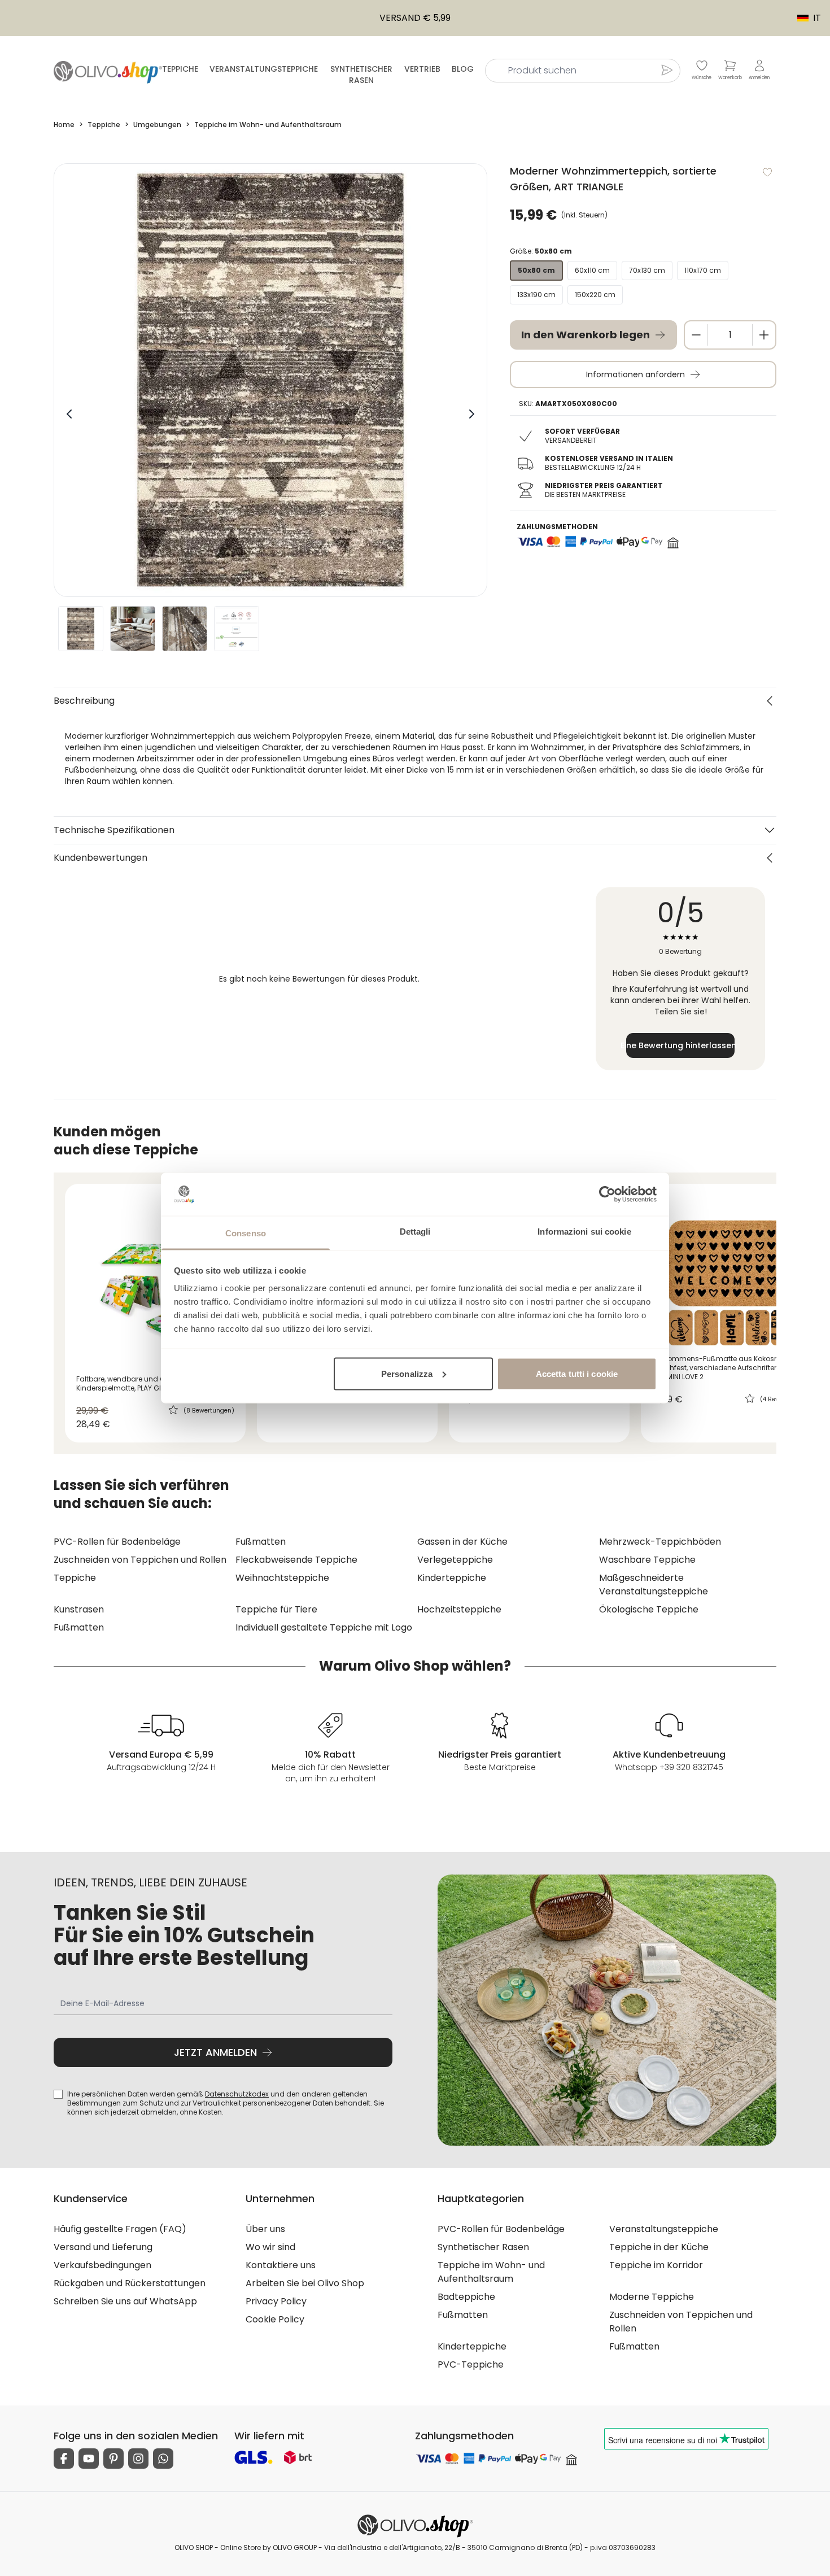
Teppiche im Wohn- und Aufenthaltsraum (491, 2272)
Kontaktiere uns (281, 2265)
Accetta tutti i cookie (577, 1373)
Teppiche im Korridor (656, 2265)
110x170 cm (703, 270)
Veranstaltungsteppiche (264, 69)
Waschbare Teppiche (647, 1560)
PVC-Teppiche (471, 2364)
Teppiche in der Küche (659, 2247)
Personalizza (407, 1373)
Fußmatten (261, 1542)
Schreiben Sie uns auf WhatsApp (125, 2301)
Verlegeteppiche (455, 1560)
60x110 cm (592, 270)
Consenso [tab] (246, 1233)
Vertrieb (422, 69)
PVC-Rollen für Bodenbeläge (117, 1542)
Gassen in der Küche (462, 1542)
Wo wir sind (270, 2247)
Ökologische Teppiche (649, 1609)
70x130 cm (647, 270)
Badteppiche (466, 2297)
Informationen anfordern (635, 374)
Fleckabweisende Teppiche (296, 1560)
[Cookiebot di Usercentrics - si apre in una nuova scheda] (607, 1194)
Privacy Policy (276, 2301)
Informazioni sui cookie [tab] (584, 1232)
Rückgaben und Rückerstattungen (130, 2283)
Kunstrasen (79, 1609)
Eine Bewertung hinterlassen (680, 1045)
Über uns (265, 2229)
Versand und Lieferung (103, 2247)
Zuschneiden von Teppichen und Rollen (140, 1560)
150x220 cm (595, 295)
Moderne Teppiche (652, 2297)
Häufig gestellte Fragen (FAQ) (120, 2229)
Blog (463, 69)
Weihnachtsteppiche (282, 1578)
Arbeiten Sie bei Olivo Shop (305, 2283)
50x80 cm (536, 270)
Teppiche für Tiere (276, 1609)
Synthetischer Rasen (361, 75)
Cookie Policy (275, 2319)
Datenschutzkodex (237, 2094)
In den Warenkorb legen (586, 335)
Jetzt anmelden (215, 2052)
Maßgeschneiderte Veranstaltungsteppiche (654, 1585)
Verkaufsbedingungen (102, 2265)
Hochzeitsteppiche (459, 1609)
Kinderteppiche (452, 1578)
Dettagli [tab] (415, 1232)
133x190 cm (536, 295)
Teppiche (180, 69)
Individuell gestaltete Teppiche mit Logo (324, 1627)
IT (803, 18)
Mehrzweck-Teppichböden (660, 1542)
